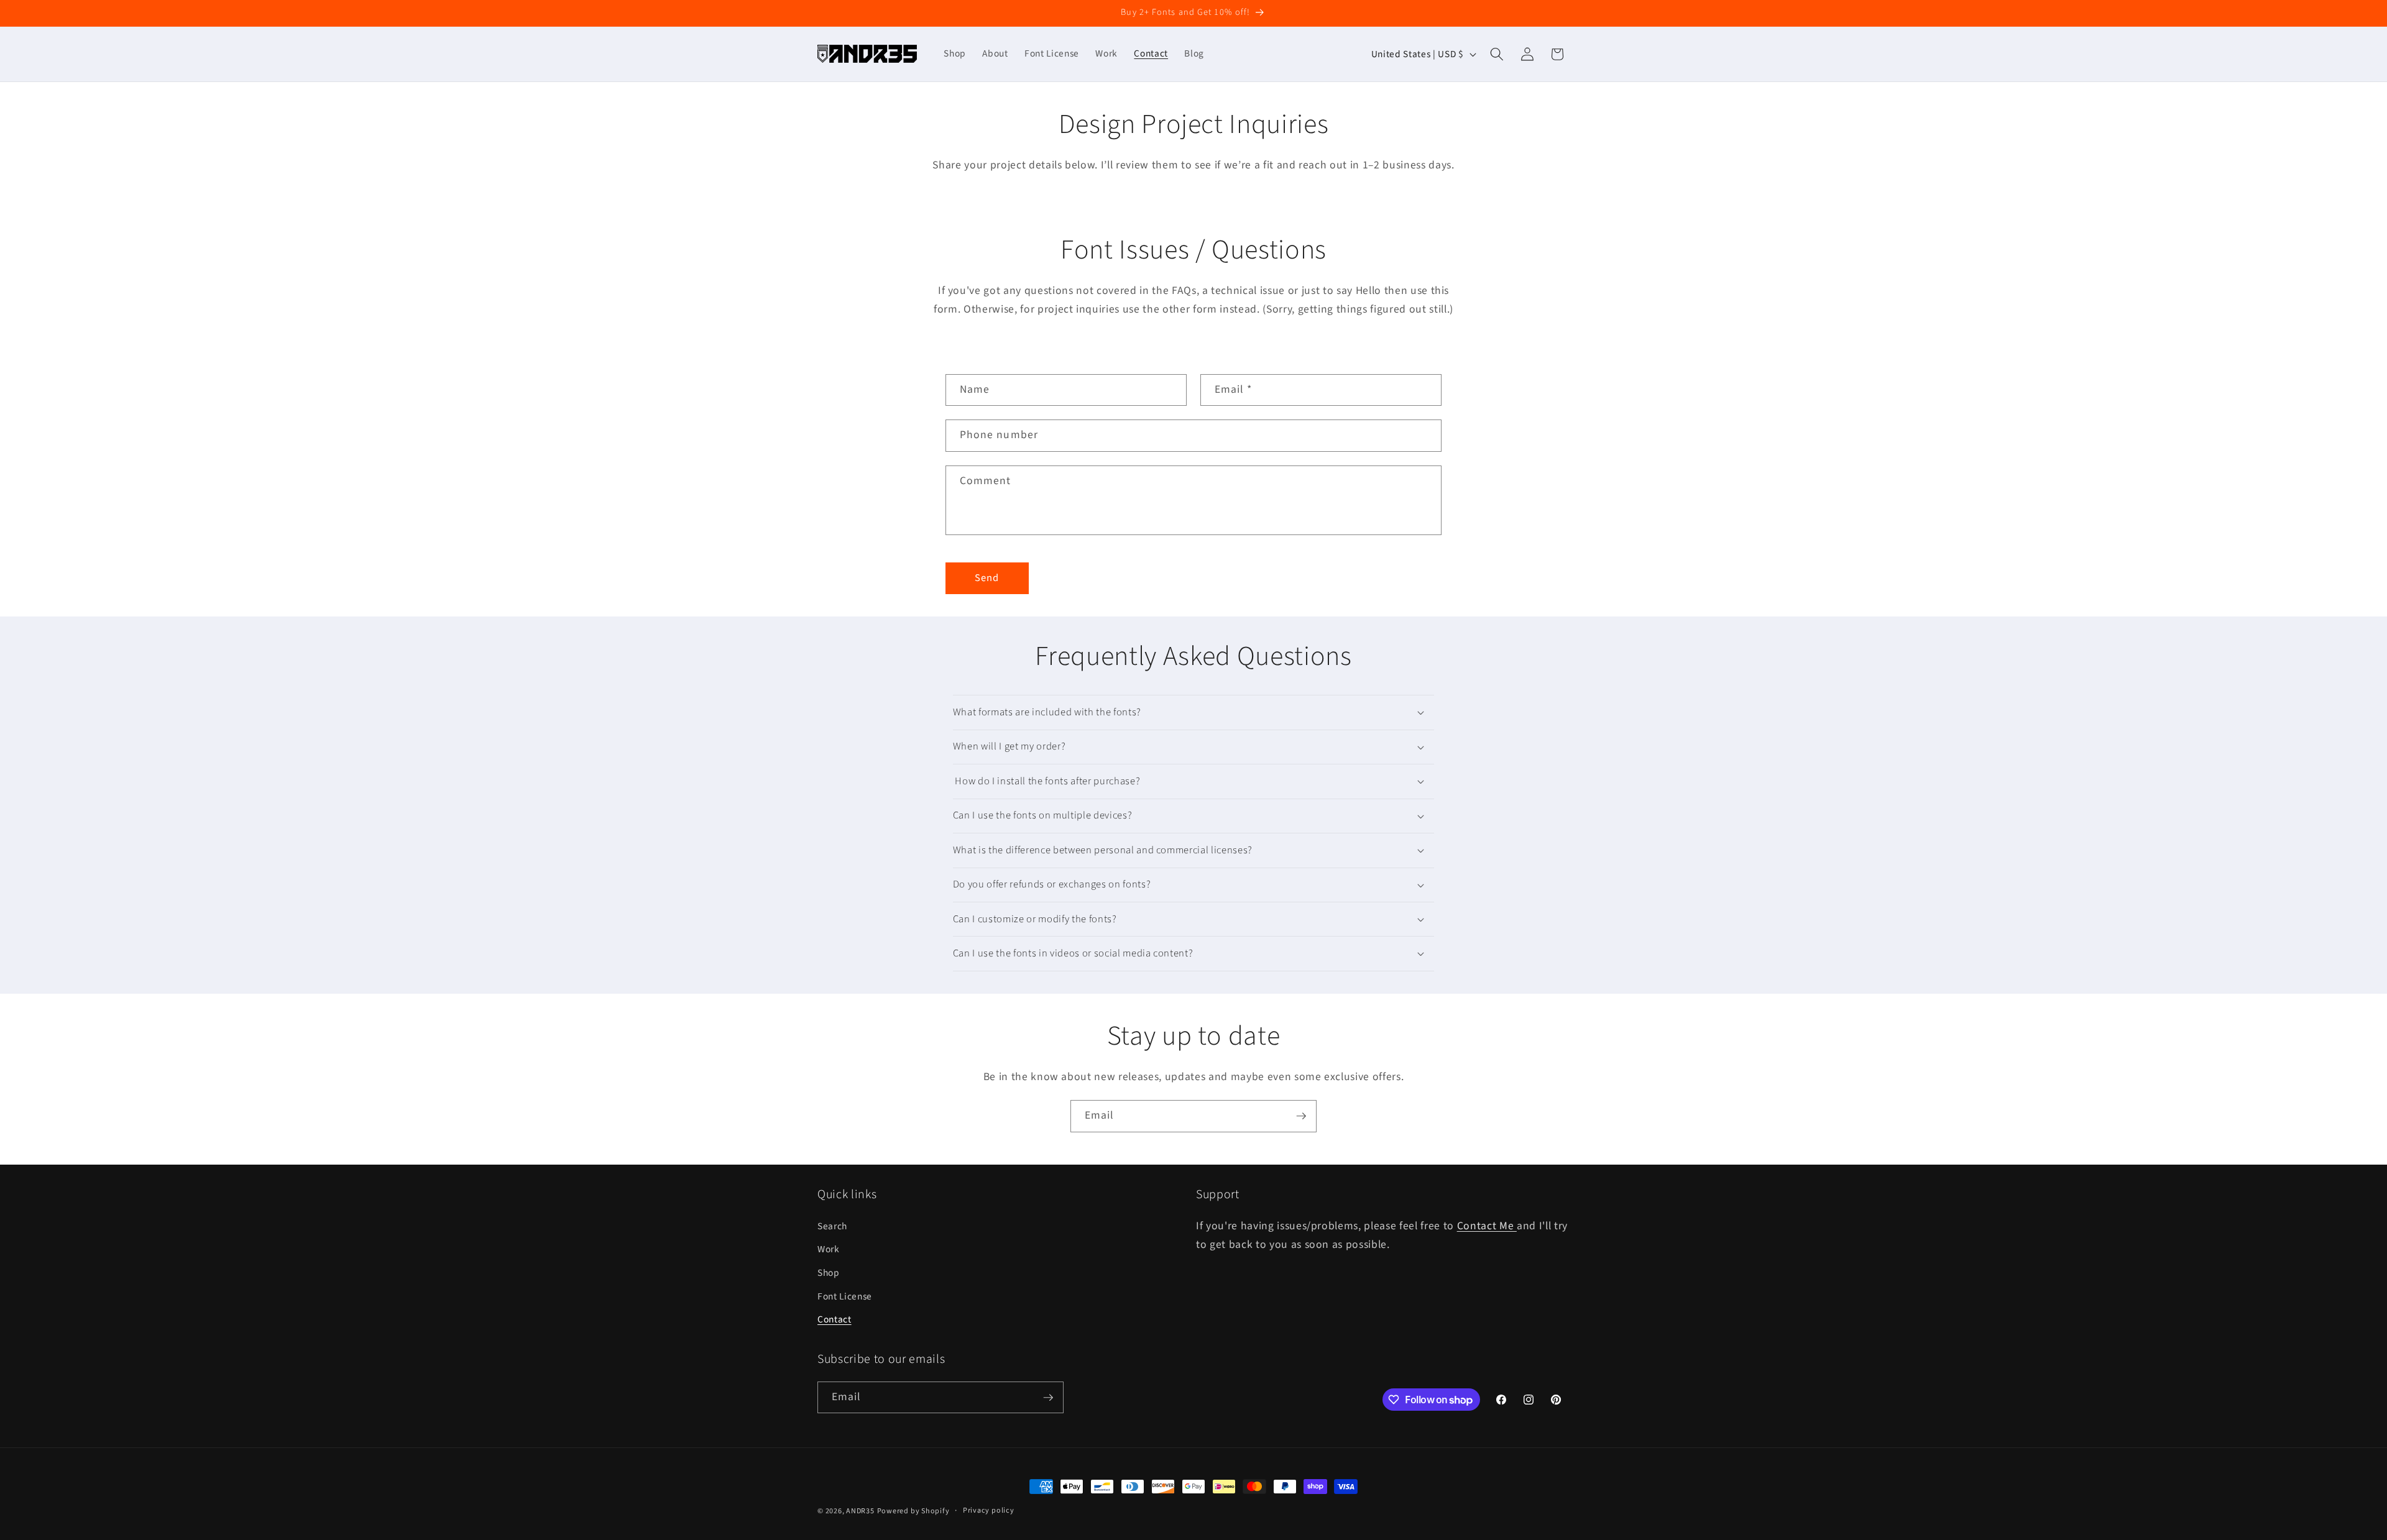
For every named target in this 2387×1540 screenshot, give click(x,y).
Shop (829, 1273)
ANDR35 (860, 1511)
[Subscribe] (1301, 1116)
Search (832, 1226)
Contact (835, 1319)
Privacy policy (989, 1510)
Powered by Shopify (913, 1511)
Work (829, 1249)
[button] (1497, 54)
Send (987, 578)
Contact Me (1487, 1226)
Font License (845, 1296)
